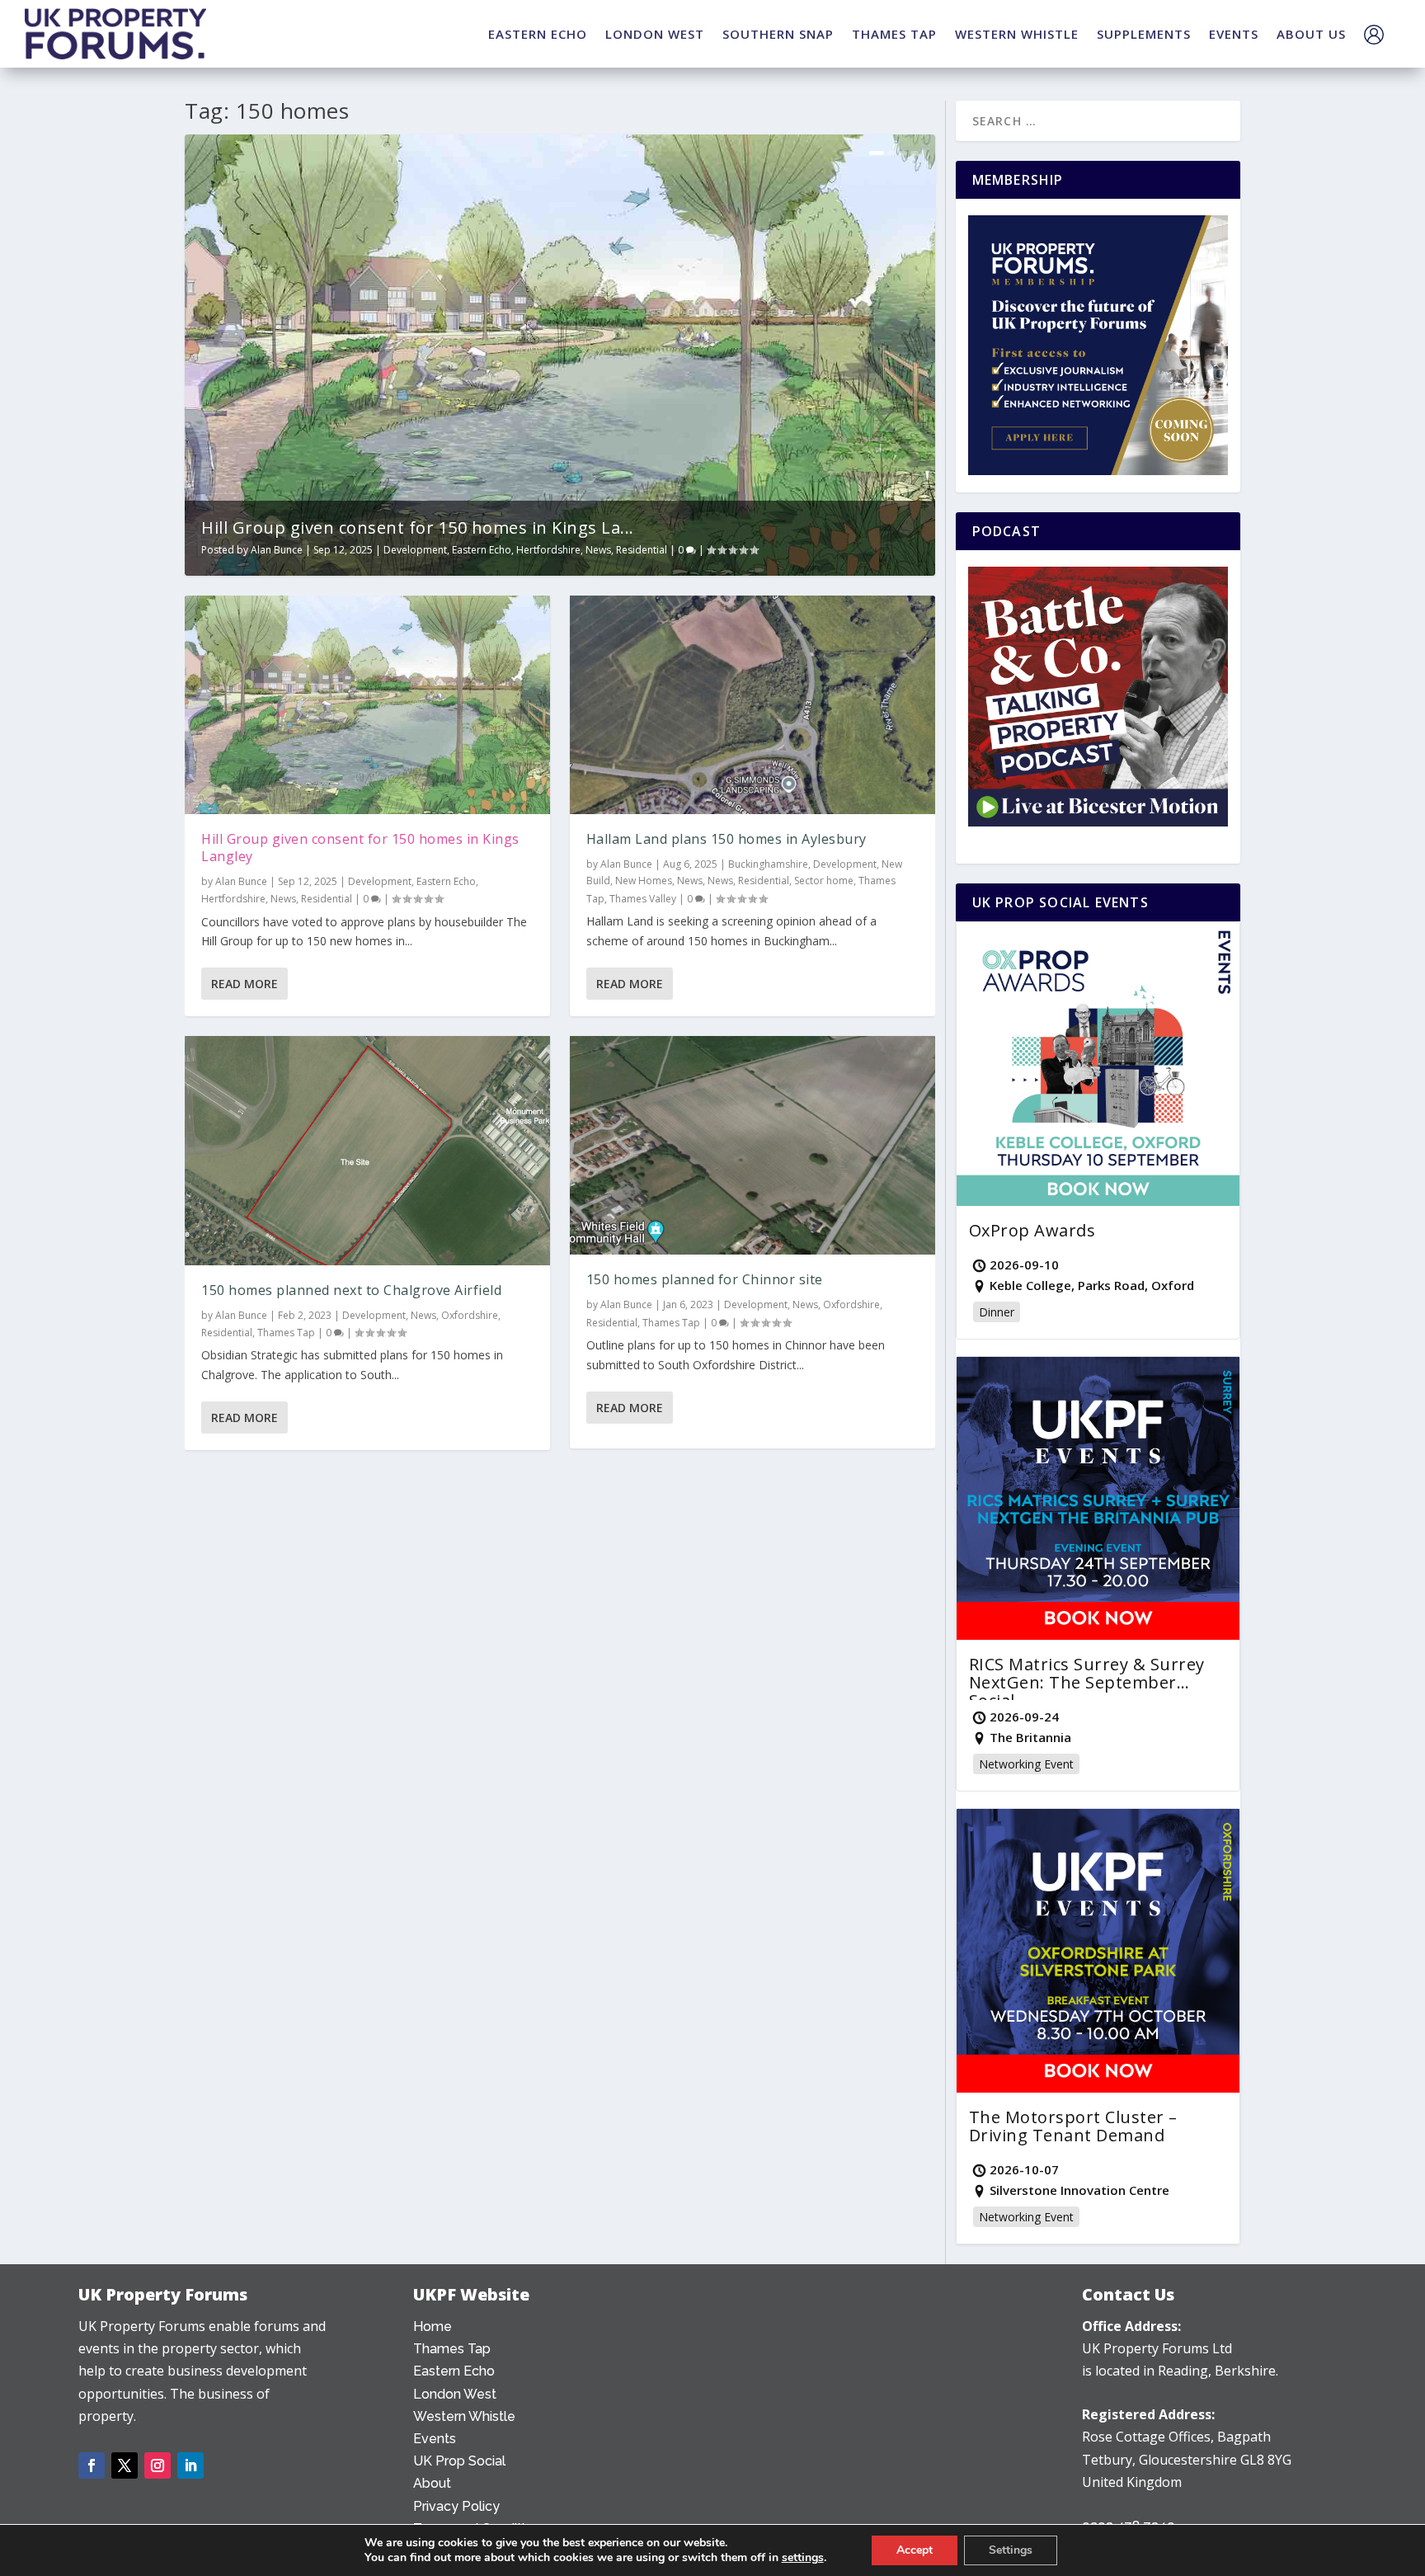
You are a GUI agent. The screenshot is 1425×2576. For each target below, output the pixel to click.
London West (455, 2394)
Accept (915, 2550)
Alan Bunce (277, 550)
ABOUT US (1311, 34)
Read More (245, 984)
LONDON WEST (655, 34)
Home (433, 2326)
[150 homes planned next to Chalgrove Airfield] (367, 1150)
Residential (642, 550)
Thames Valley (643, 899)
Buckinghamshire (768, 864)
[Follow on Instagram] (158, 2465)
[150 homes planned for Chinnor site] (752, 1146)
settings (803, 2558)
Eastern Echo (482, 550)
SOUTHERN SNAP (778, 34)
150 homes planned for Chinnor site (705, 1279)
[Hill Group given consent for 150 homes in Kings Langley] (367, 705)
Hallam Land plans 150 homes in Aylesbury (727, 839)
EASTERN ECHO (538, 34)
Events (435, 2439)
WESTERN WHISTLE (1017, 34)
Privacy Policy (456, 2506)
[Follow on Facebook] (92, 2465)
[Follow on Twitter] (125, 2465)
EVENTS (1234, 34)
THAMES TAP (894, 34)
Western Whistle (464, 2416)
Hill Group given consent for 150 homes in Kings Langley (360, 848)
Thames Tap (286, 1333)
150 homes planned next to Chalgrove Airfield (351, 1290)
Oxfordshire (470, 1315)
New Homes (644, 881)
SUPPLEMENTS (1144, 34)
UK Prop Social (459, 2461)
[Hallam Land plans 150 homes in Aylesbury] (752, 705)
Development (415, 550)
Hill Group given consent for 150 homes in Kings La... (418, 527)
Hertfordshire (548, 550)
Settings (1011, 2550)
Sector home (824, 881)
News (598, 550)
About (432, 2483)
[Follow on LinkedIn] (190, 2465)
